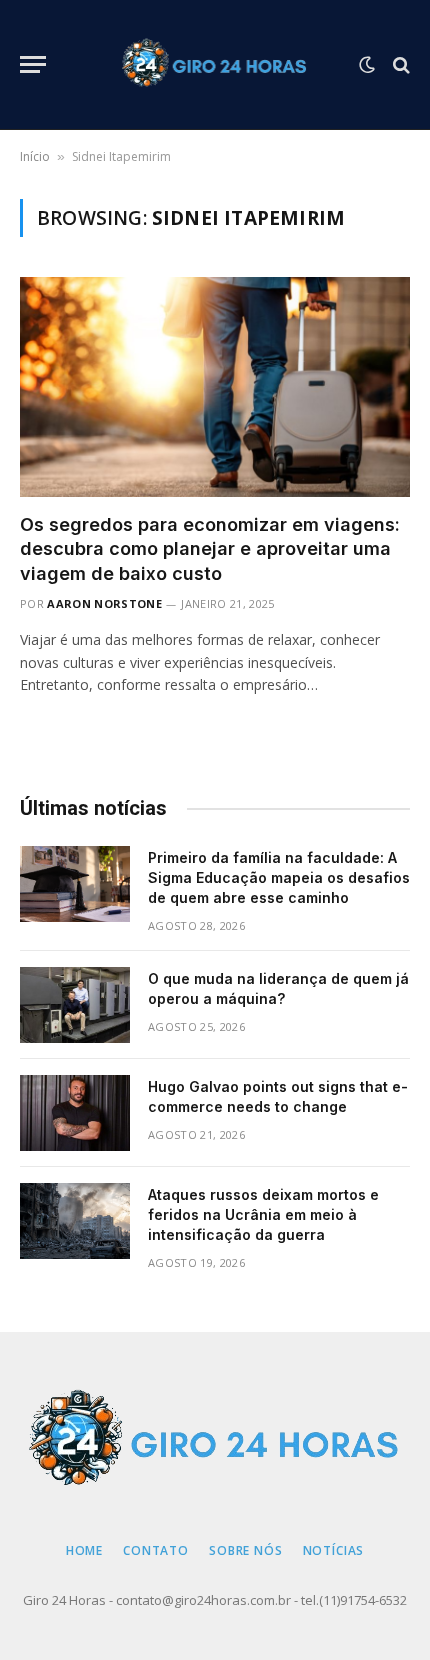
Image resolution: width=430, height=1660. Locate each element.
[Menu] (33, 64)
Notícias (334, 1550)
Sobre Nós (246, 1550)
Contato (156, 1550)
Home (84, 1550)
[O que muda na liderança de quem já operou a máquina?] (75, 1005)
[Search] (399, 64)
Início (35, 156)
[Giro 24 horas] (215, 65)
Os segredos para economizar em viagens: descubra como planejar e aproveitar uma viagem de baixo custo (210, 549)
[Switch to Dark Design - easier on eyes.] (367, 65)
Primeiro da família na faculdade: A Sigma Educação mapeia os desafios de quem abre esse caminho (279, 877)
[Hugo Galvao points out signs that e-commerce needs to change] (75, 1113)
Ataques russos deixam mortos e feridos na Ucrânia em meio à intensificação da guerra (263, 1214)
